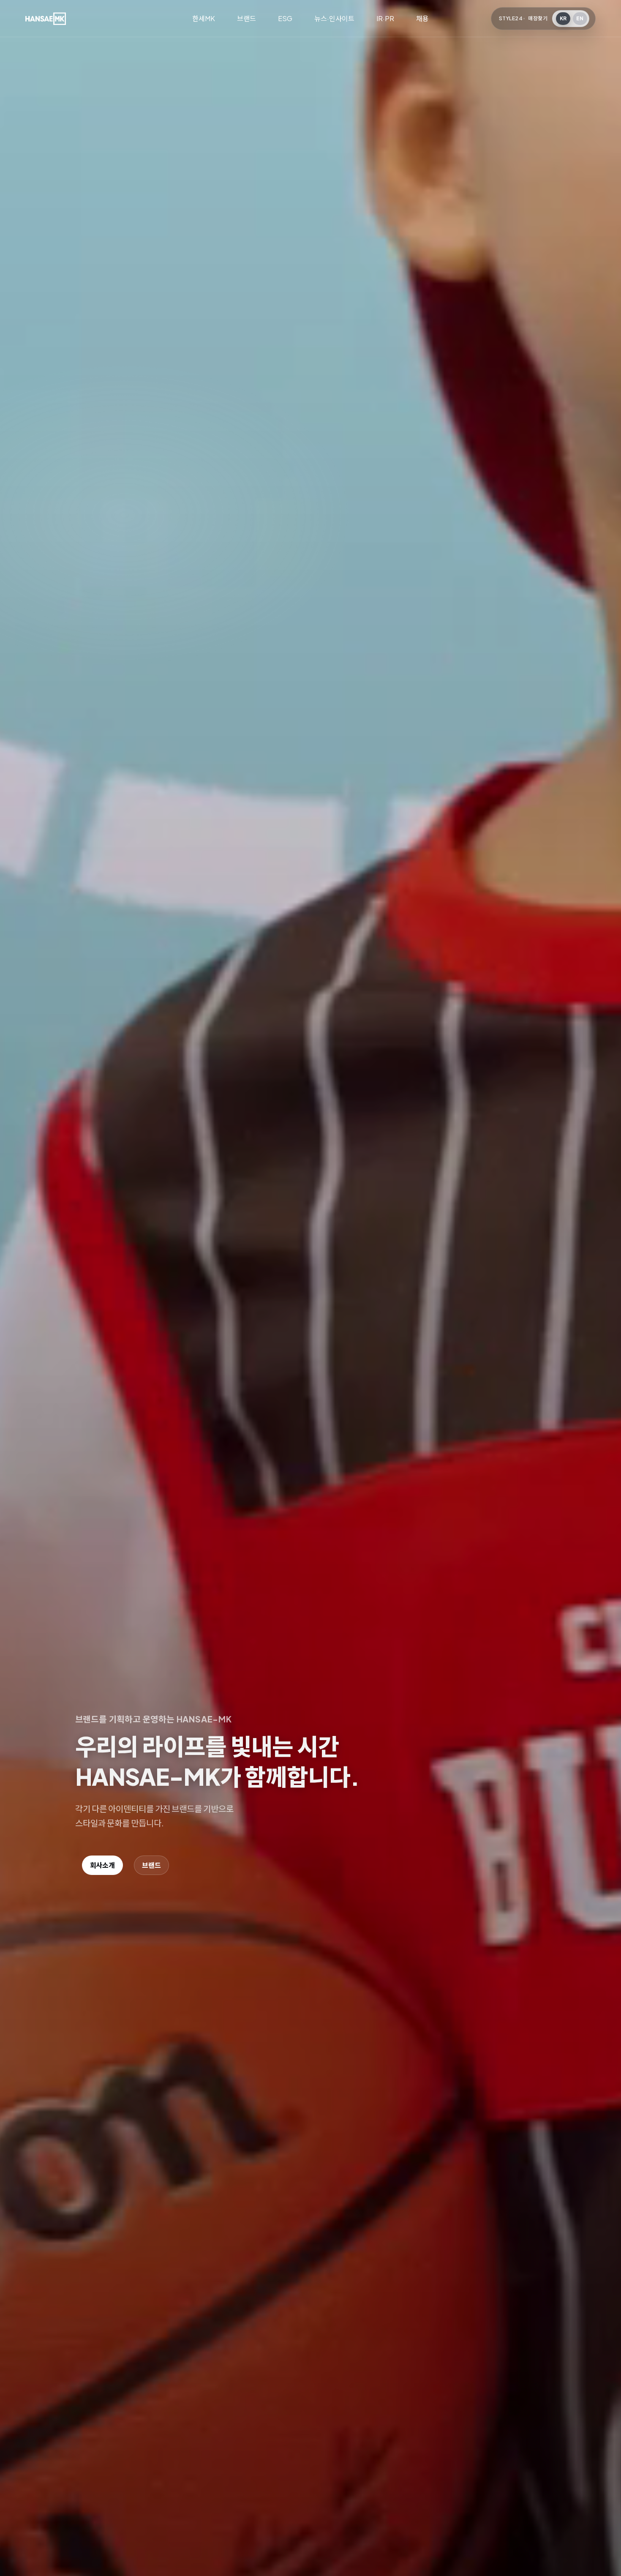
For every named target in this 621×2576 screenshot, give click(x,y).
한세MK (204, 18)
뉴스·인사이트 (334, 18)
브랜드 (246, 18)
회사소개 (102, 1865)
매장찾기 (538, 18)
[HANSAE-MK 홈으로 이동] (46, 19)
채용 (422, 18)
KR (563, 18)
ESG (285, 18)
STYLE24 (511, 18)
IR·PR (385, 18)
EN (580, 18)
